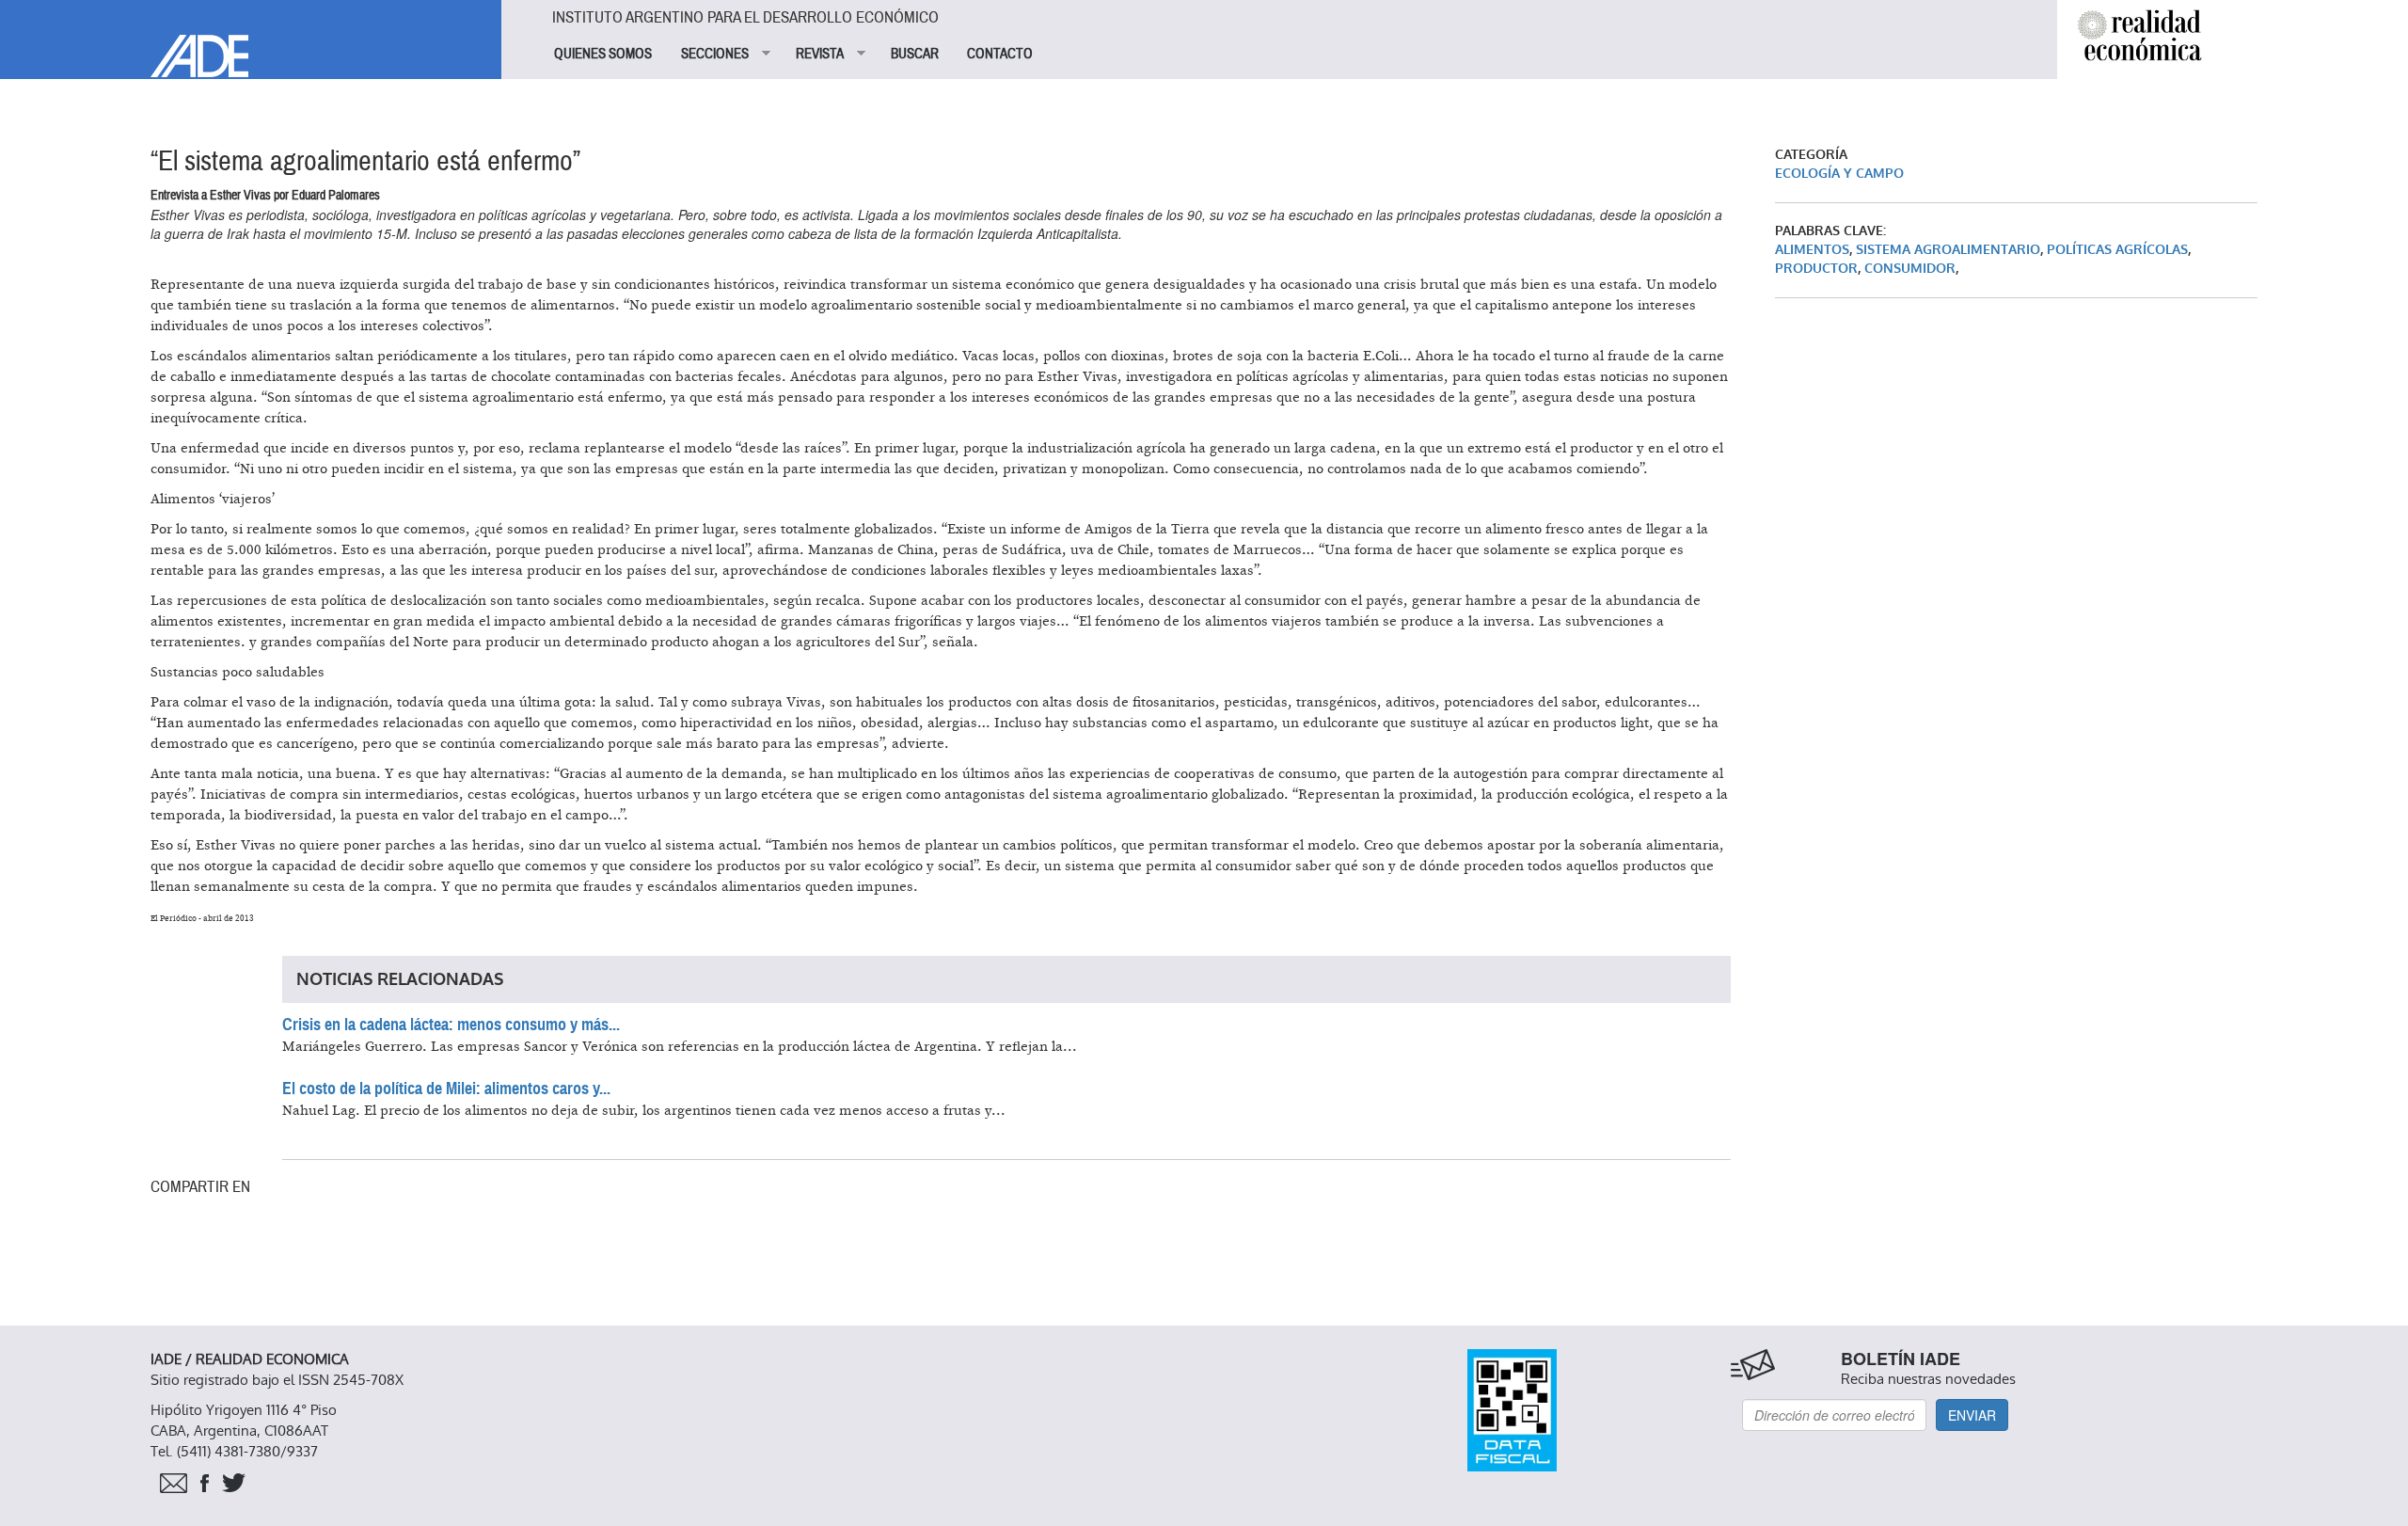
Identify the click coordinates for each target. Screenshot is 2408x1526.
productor (1816, 269)
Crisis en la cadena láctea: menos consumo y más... (451, 1025)
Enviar (1972, 1415)
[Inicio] (251, 39)
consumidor (1910, 269)
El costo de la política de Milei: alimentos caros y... (446, 1089)
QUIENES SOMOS (603, 54)
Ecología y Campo (1839, 174)
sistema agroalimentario (1948, 250)
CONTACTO (1000, 54)
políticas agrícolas (2117, 250)
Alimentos (1812, 250)
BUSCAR (915, 54)
